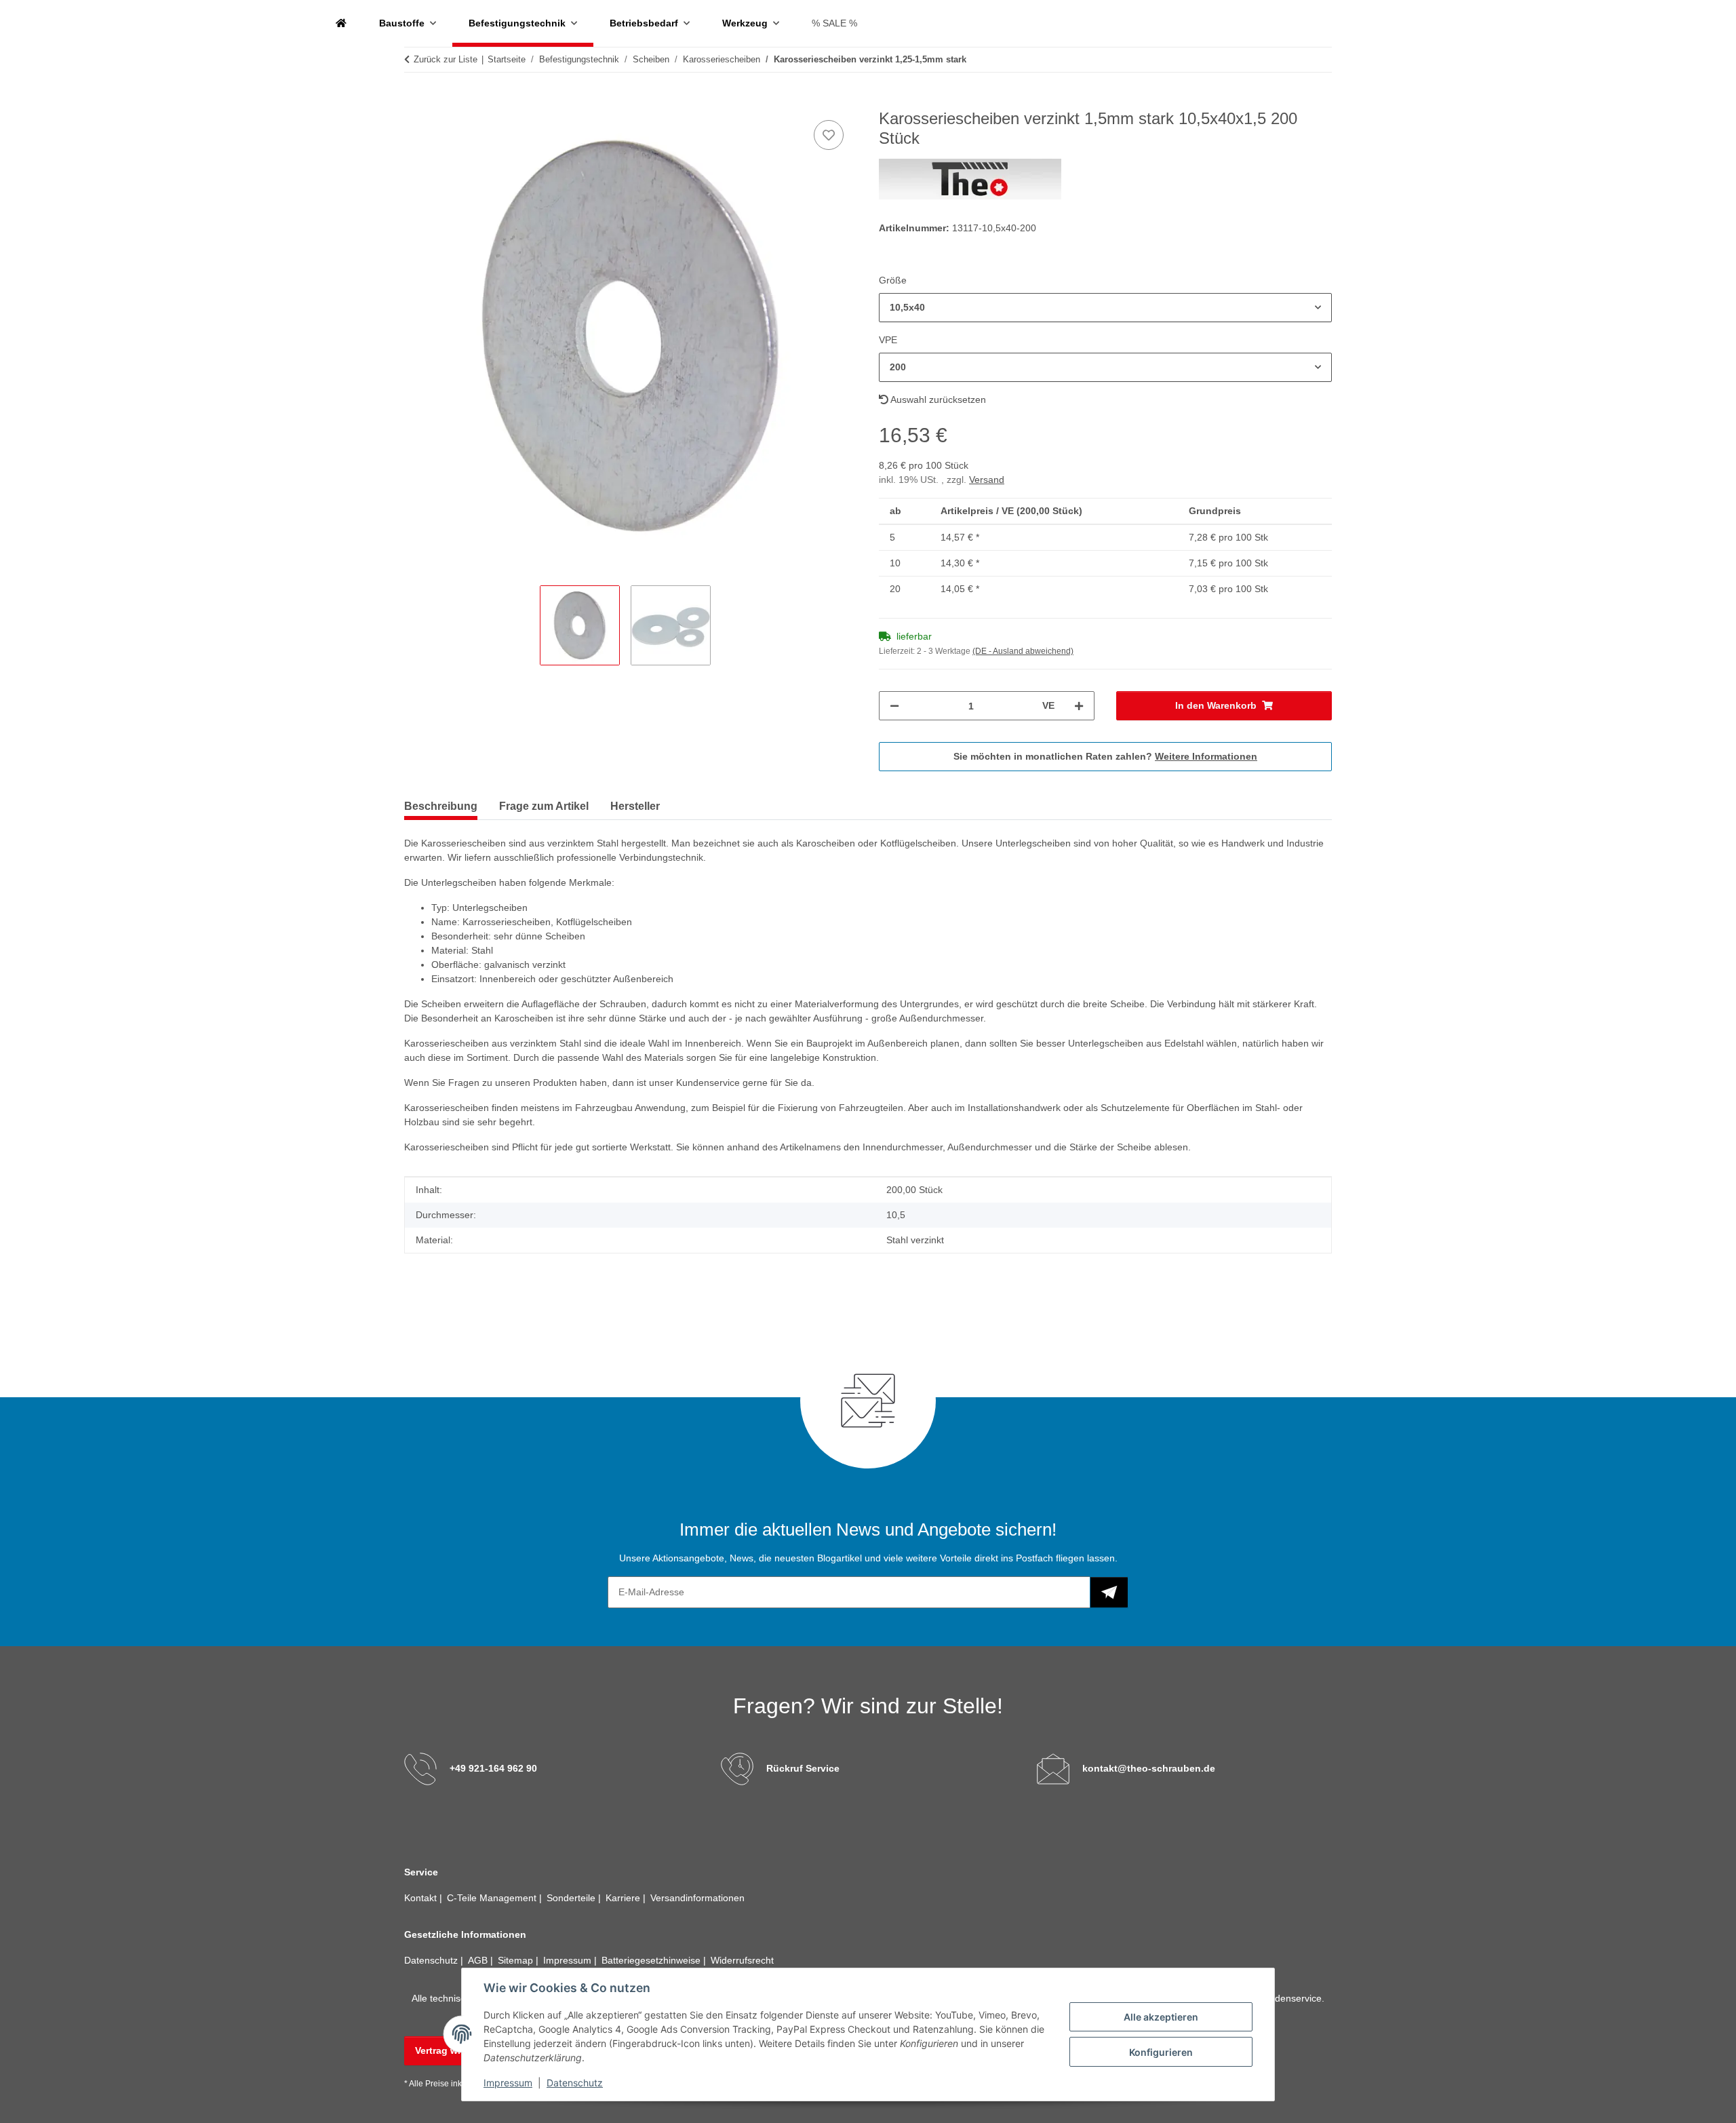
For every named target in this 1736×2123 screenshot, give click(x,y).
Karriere (624, 1898)
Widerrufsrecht (742, 1960)
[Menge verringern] (894, 706)
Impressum (508, 2083)
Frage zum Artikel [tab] (544, 806)
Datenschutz (575, 2083)
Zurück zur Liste (446, 59)
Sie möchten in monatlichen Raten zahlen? (1105, 756)
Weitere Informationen (1206, 756)
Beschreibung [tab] (441, 806)
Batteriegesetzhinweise (652, 1960)
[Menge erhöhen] (1079, 706)
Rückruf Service (803, 1768)
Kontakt (422, 1898)
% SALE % (834, 23)
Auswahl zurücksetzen (937, 400)
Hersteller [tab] (635, 806)
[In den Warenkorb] (415, 102)
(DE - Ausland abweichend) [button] (1023, 651)
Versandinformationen (697, 1898)
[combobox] (1105, 308)
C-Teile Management (493, 1898)
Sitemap (517, 1960)
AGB (479, 1960)
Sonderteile (572, 1898)
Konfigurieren (1161, 2052)
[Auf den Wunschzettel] (829, 135)
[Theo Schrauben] (341, 23)
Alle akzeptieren (1161, 2017)
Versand (987, 480)
